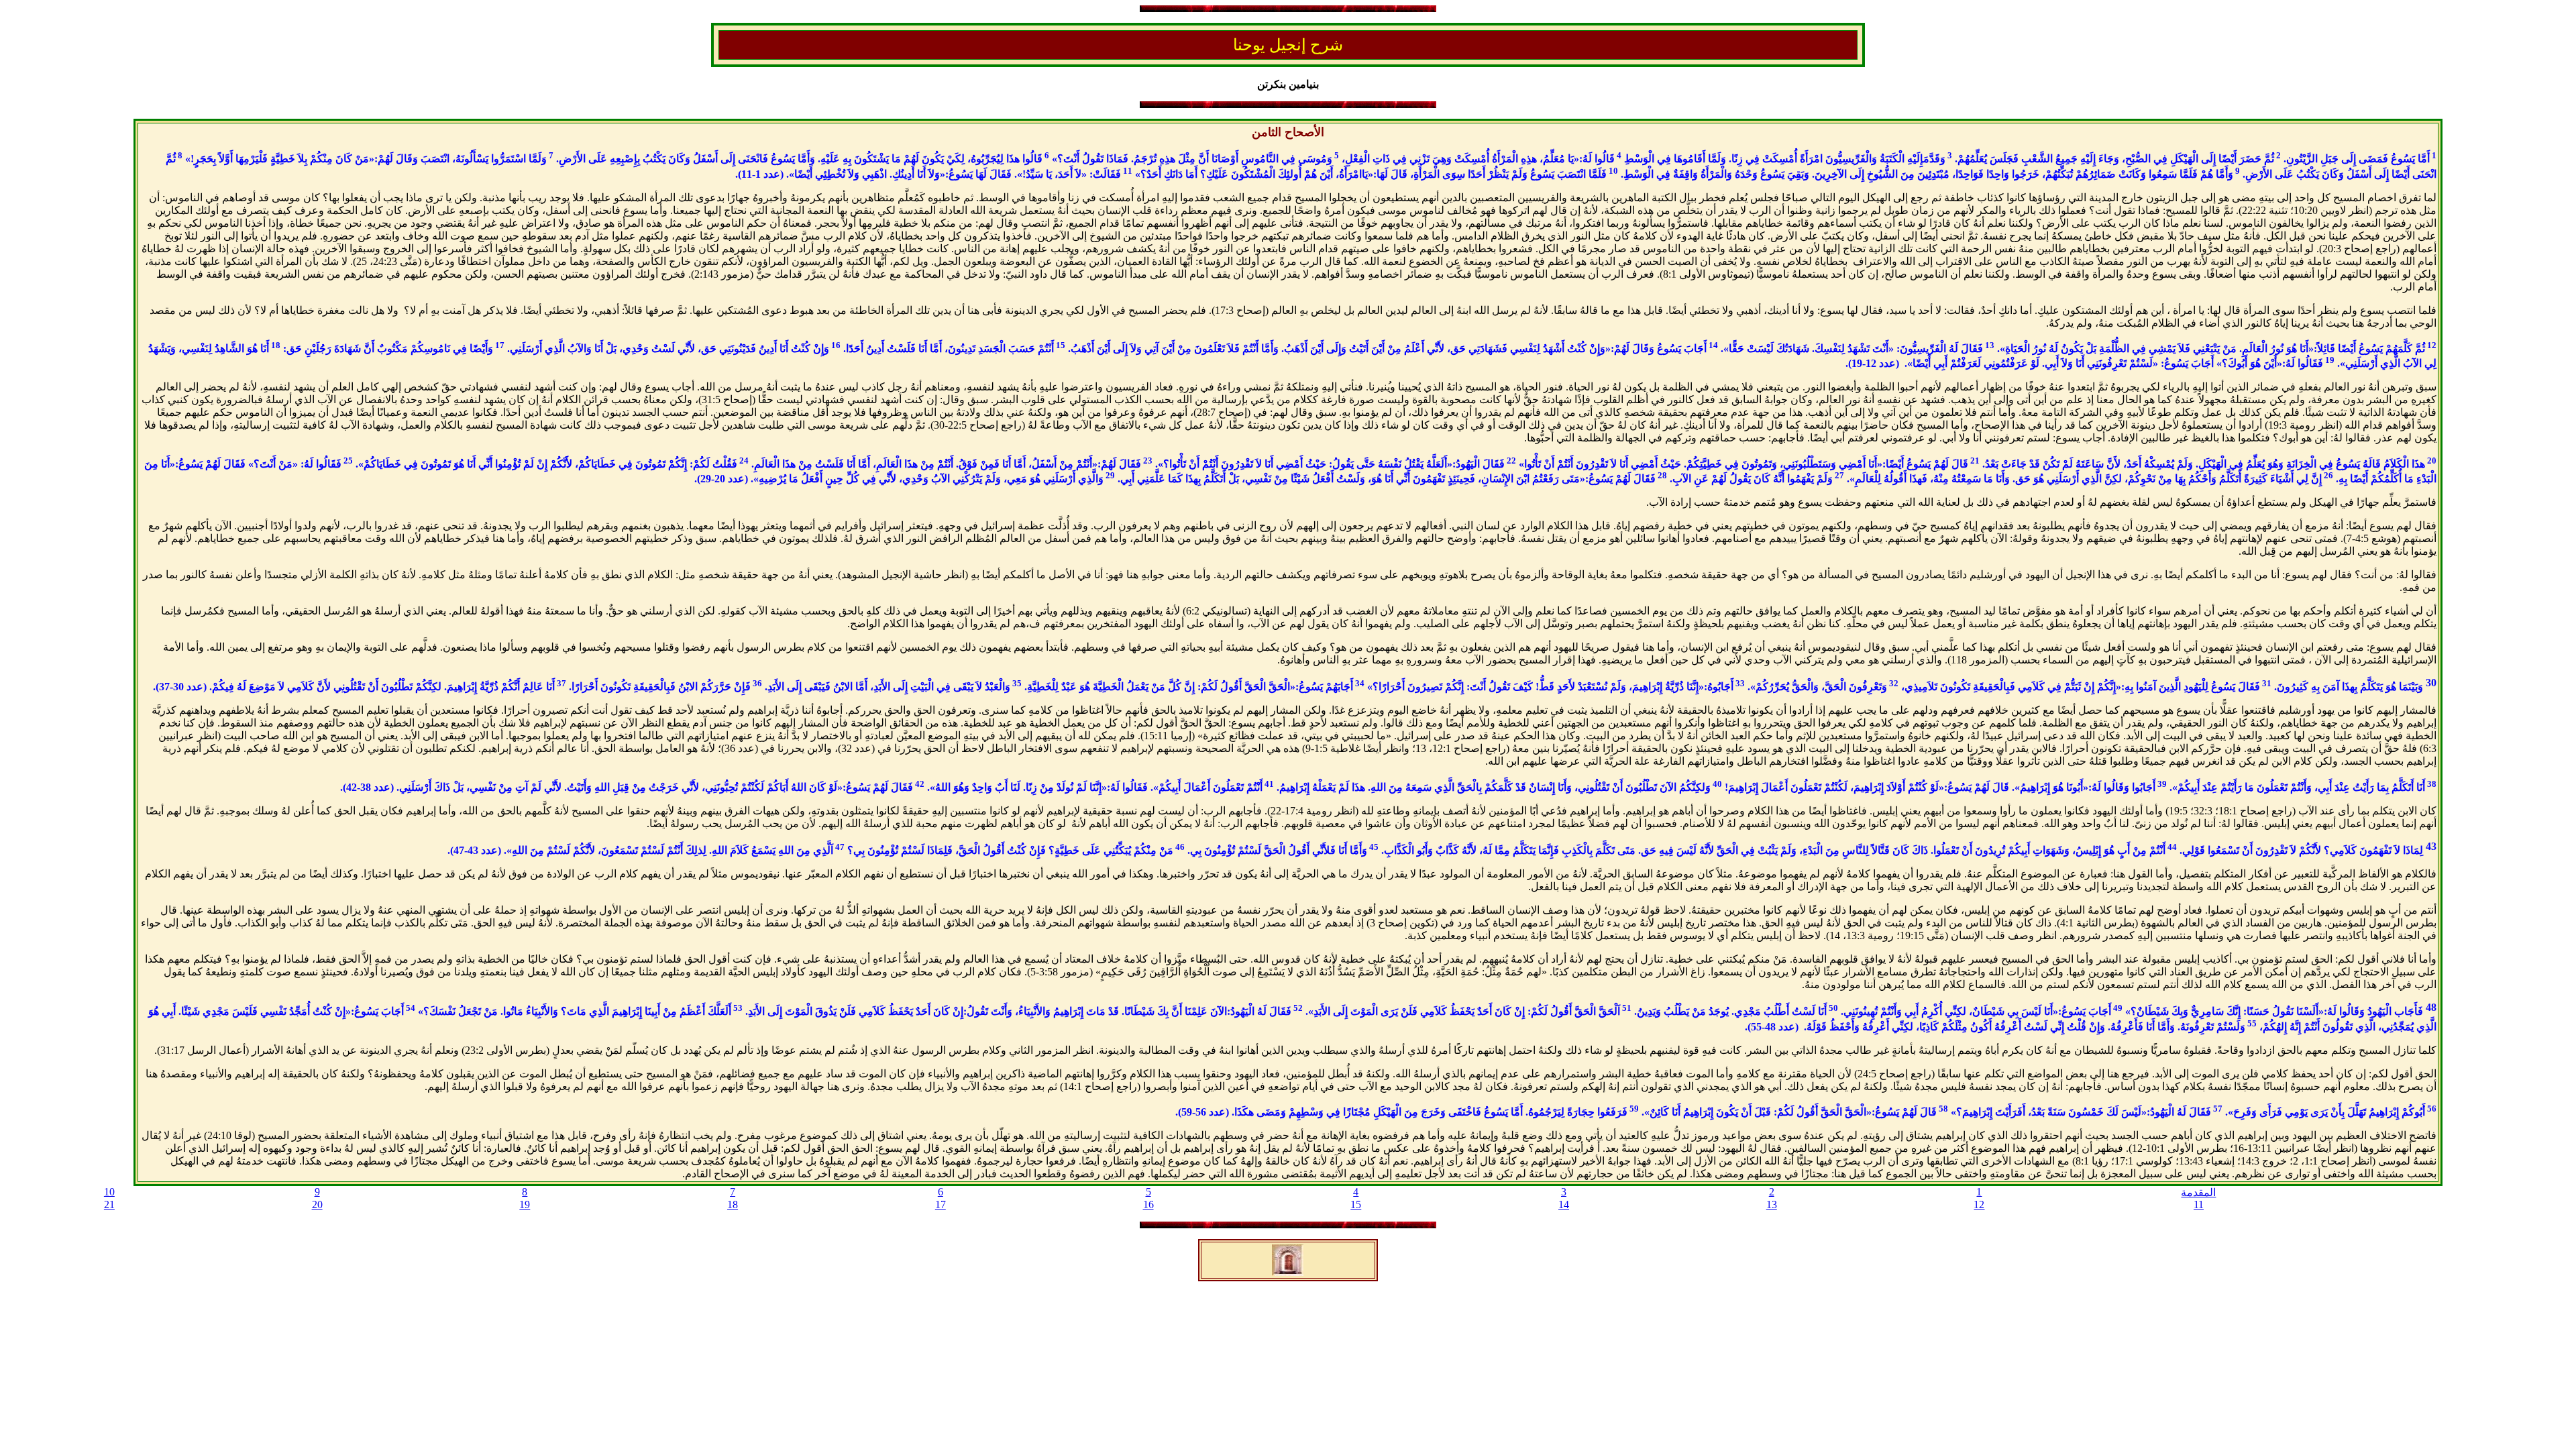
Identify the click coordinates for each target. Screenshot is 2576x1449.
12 (1979, 1204)
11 (2199, 1204)
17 (941, 1204)
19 (525, 1204)
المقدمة (2198, 1192)
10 (109, 1192)
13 (1772, 1204)
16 (1148, 1204)
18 (733, 1204)
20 (317, 1204)
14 (1564, 1204)
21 (109, 1204)
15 (1356, 1204)
